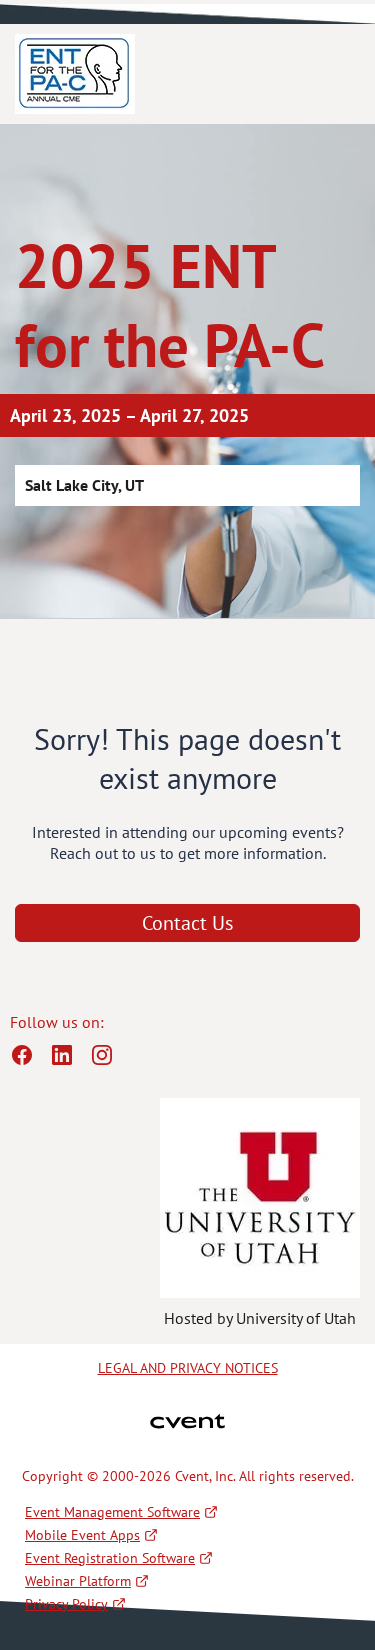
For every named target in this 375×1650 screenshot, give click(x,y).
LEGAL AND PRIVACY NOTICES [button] (188, 1368)
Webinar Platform (78, 1581)
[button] (30, 1061)
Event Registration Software (110, 1558)
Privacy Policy (66, 1604)
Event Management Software (112, 1512)
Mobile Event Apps (82, 1535)
